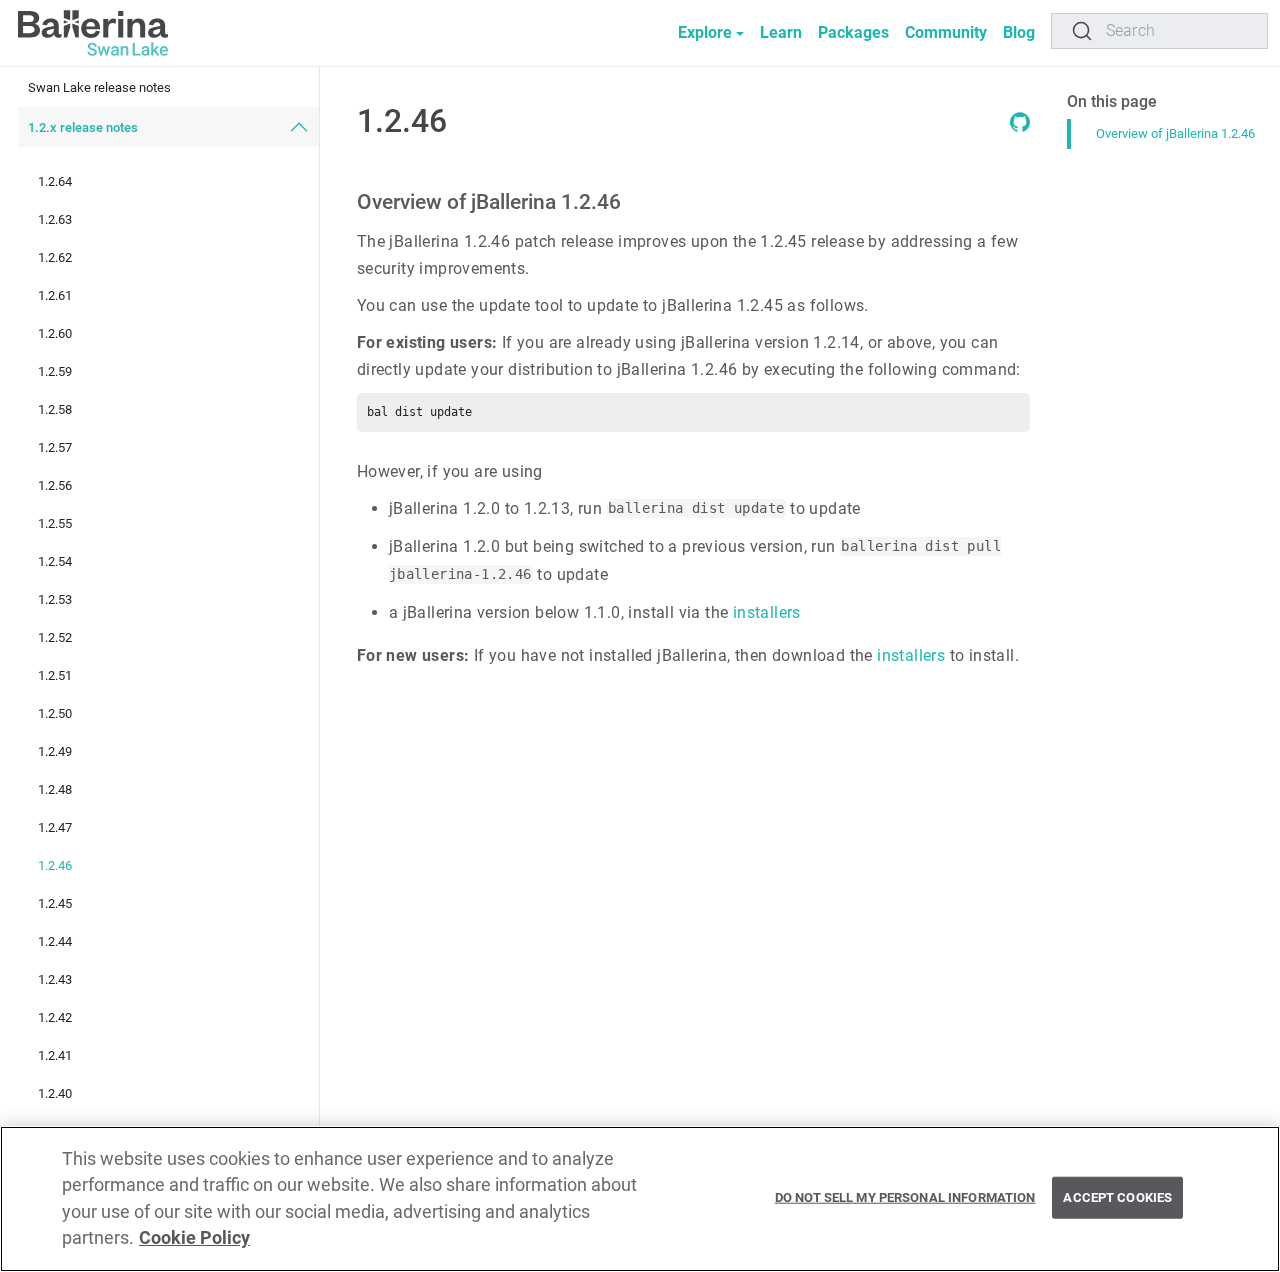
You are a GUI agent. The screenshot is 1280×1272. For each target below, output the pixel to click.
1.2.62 (55, 257)
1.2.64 (55, 181)
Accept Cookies (1117, 1197)
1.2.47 (55, 827)
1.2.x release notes (83, 127)
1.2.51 (55, 675)
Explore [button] (705, 32)
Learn (781, 32)
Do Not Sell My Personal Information (905, 1197)
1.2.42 (55, 1017)
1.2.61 (55, 295)
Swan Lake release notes (99, 87)
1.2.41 (55, 1055)
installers (767, 612)
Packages (853, 32)
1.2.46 (55, 865)
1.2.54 (55, 561)
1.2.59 (55, 371)
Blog (1019, 32)
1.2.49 (55, 751)
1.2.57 (55, 447)
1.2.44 (55, 941)
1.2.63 (55, 219)
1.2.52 (55, 637)
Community (946, 32)
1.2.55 (55, 523)
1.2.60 (55, 333)
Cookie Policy (194, 1239)
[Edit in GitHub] (1020, 126)
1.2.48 (55, 789)
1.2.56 (55, 485)
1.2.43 (55, 979)
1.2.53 (55, 599)
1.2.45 (55, 903)
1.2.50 (55, 713)
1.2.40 (55, 1093)
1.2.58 (55, 409)
